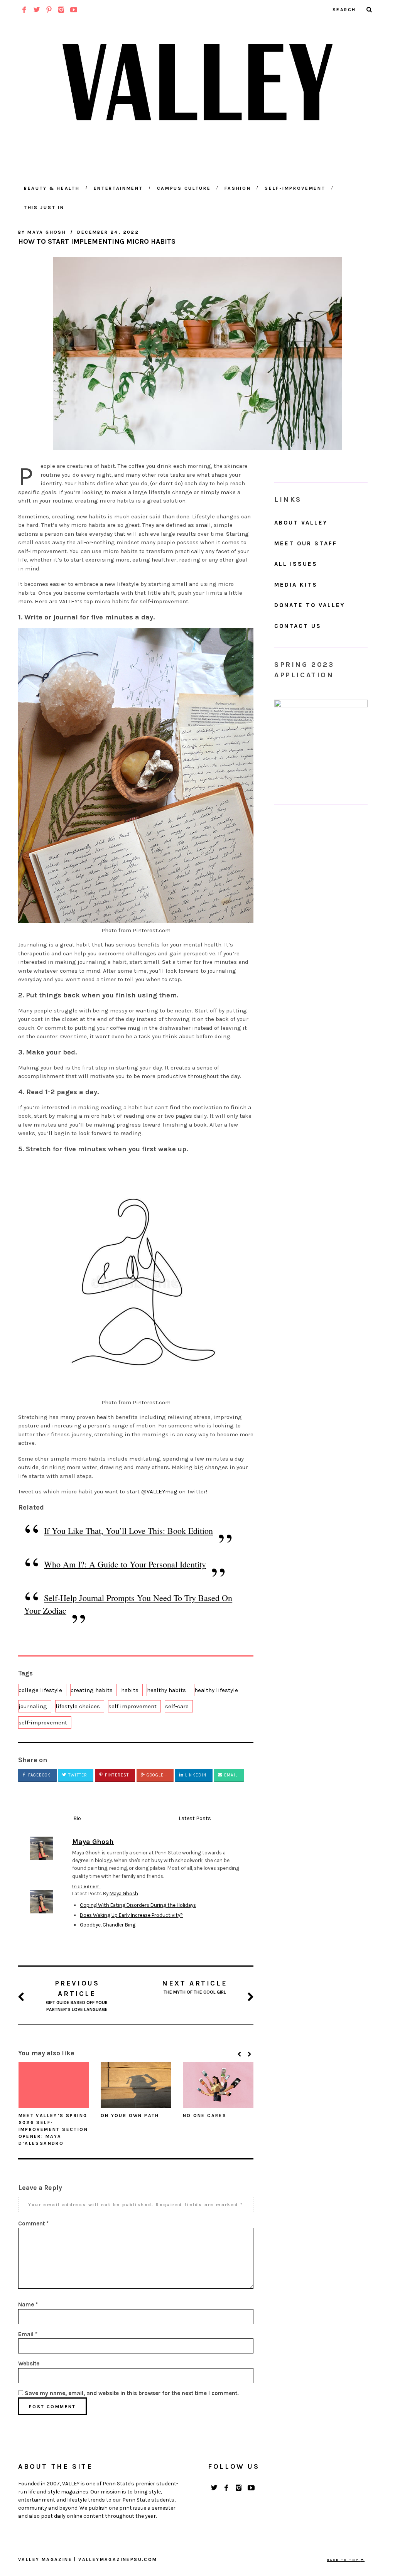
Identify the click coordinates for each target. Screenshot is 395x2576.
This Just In (44, 207)
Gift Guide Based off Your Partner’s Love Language (77, 1996)
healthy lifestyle (216, 1690)
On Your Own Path (130, 2115)
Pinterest (116, 1775)
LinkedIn (195, 1775)
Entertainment (118, 188)
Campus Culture (184, 188)
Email (230, 1775)
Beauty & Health (52, 188)
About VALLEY (301, 523)
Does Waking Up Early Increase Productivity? (131, 1915)
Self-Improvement (295, 188)
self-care (177, 1706)
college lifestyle (40, 1690)
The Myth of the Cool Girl (195, 1987)
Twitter (77, 1775)
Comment (33, 2223)
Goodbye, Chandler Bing (108, 1925)
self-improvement (43, 1722)
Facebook (39, 1775)
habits (130, 1690)
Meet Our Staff (306, 543)
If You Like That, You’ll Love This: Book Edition (128, 1531)
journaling (33, 1706)
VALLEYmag (162, 1491)
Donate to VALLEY (310, 605)
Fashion (238, 188)
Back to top (344, 2560)
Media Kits (296, 585)
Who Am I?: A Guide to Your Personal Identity (125, 1564)
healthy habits (166, 1690)
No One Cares (205, 2115)
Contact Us (298, 626)
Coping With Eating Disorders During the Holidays (138, 1905)
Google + (156, 1775)
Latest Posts (195, 1818)
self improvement (133, 1706)
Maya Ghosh (124, 1894)
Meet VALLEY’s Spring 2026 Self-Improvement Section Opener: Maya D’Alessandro (53, 2129)
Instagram (86, 1886)
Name (28, 2304)
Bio (77, 1818)
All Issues (296, 564)
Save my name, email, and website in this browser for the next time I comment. (132, 2393)
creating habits (92, 1690)
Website (29, 2363)
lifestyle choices (78, 1706)
